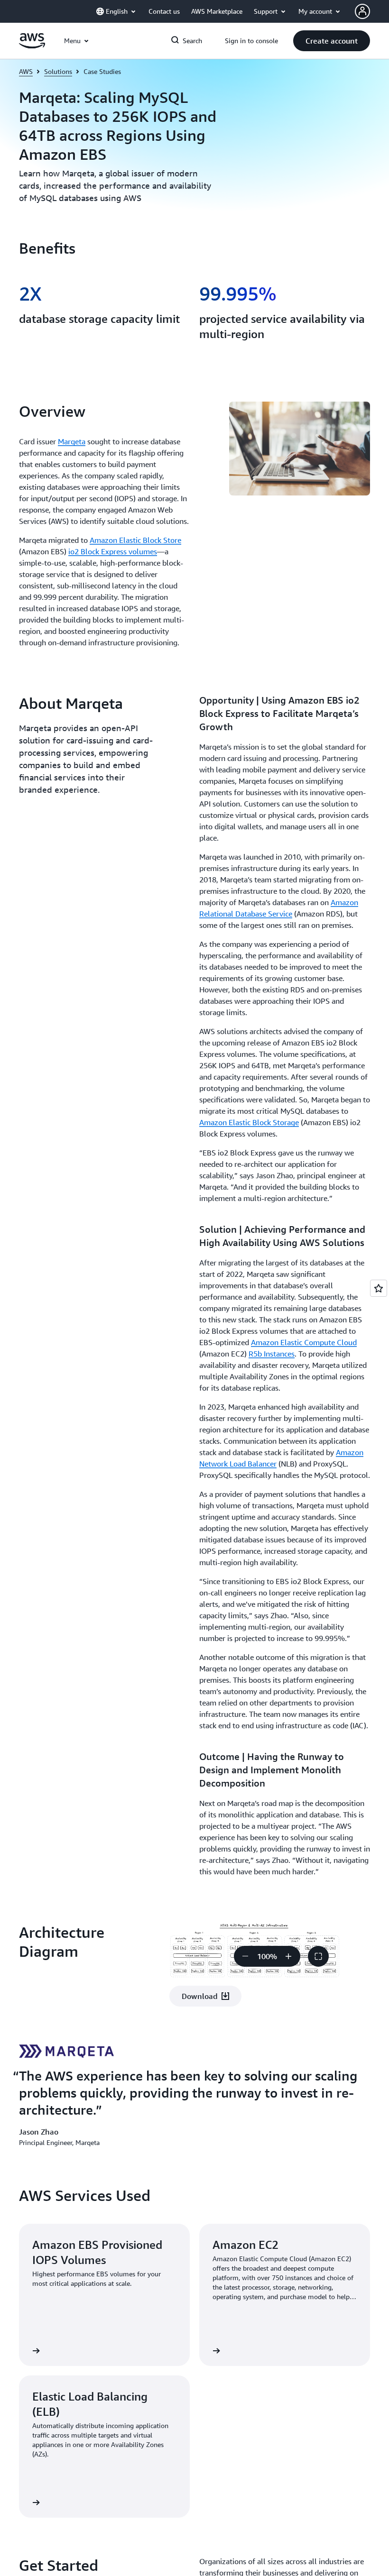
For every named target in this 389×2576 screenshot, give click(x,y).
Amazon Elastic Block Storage (249, 1122)
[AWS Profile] (362, 11)
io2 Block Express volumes (113, 551)
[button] (332, 41)
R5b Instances (272, 1354)
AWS (26, 71)
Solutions (58, 71)
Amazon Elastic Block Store (135, 540)
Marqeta (72, 441)
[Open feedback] (379, 1288)
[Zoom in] (288, 1956)
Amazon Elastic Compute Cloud (304, 1342)
